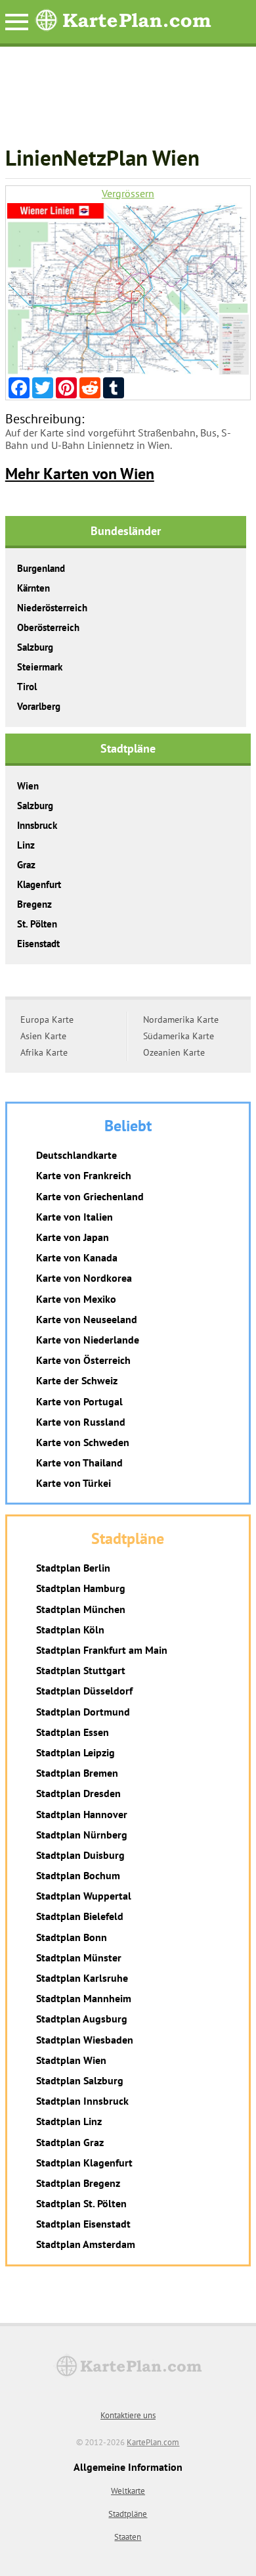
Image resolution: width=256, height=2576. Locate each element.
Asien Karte (43, 1036)
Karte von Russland (81, 1422)
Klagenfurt (39, 884)
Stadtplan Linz (69, 2121)
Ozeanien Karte (174, 1052)
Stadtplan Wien (71, 2060)
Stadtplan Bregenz (78, 2183)
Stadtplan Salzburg (80, 2080)
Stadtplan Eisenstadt (83, 2224)
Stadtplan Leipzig (75, 1752)
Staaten (128, 2537)
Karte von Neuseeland (87, 1319)
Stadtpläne (128, 2514)
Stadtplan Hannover (82, 1814)
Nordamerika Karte (181, 1019)
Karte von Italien (75, 1217)
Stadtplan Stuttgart (81, 1670)
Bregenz (34, 904)
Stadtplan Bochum (78, 1875)
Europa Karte (47, 1019)
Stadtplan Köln (70, 1629)
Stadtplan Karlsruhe (82, 1978)
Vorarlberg (39, 706)
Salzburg (35, 647)
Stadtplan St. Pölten (81, 2203)
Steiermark (40, 667)
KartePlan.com (153, 2442)
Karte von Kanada (77, 1257)
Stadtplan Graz (70, 2142)
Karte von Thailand (79, 1463)
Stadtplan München (81, 1609)
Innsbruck (37, 825)
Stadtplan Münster (79, 1957)
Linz (26, 845)
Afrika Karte (44, 1052)
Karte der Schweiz (77, 1380)
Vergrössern (128, 194)
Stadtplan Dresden (78, 1793)
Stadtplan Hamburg (81, 1588)
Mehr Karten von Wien (80, 474)
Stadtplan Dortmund (83, 1712)
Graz (26, 865)
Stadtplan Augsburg (82, 2019)
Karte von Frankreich (84, 1175)
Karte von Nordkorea (84, 1278)
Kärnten (33, 588)
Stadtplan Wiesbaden (85, 2040)
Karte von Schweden (83, 1442)
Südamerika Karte (179, 1036)
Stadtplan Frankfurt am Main (102, 1650)
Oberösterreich (48, 627)
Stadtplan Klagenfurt (84, 2163)
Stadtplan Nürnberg (82, 1835)
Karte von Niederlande (88, 1340)
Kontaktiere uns (128, 2415)
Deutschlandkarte (76, 1155)
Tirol (27, 687)
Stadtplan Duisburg (80, 1855)
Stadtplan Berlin (73, 1568)
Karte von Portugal (79, 1401)
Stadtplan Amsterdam (86, 2244)
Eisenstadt (38, 944)
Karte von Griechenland (90, 1196)
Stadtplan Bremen (77, 1773)
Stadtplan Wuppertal (84, 1896)
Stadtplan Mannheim (84, 1998)
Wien (28, 786)
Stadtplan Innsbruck (82, 2101)
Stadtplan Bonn (72, 1937)
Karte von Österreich (83, 1360)
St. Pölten (37, 924)
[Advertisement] (128, 103)
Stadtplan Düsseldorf (84, 1691)
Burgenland (41, 568)
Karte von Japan (73, 1237)
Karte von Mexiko (76, 1299)
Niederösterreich (52, 608)
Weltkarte (128, 2491)
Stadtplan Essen (73, 1732)
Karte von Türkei (74, 1483)
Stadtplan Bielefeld (80, 1916)
